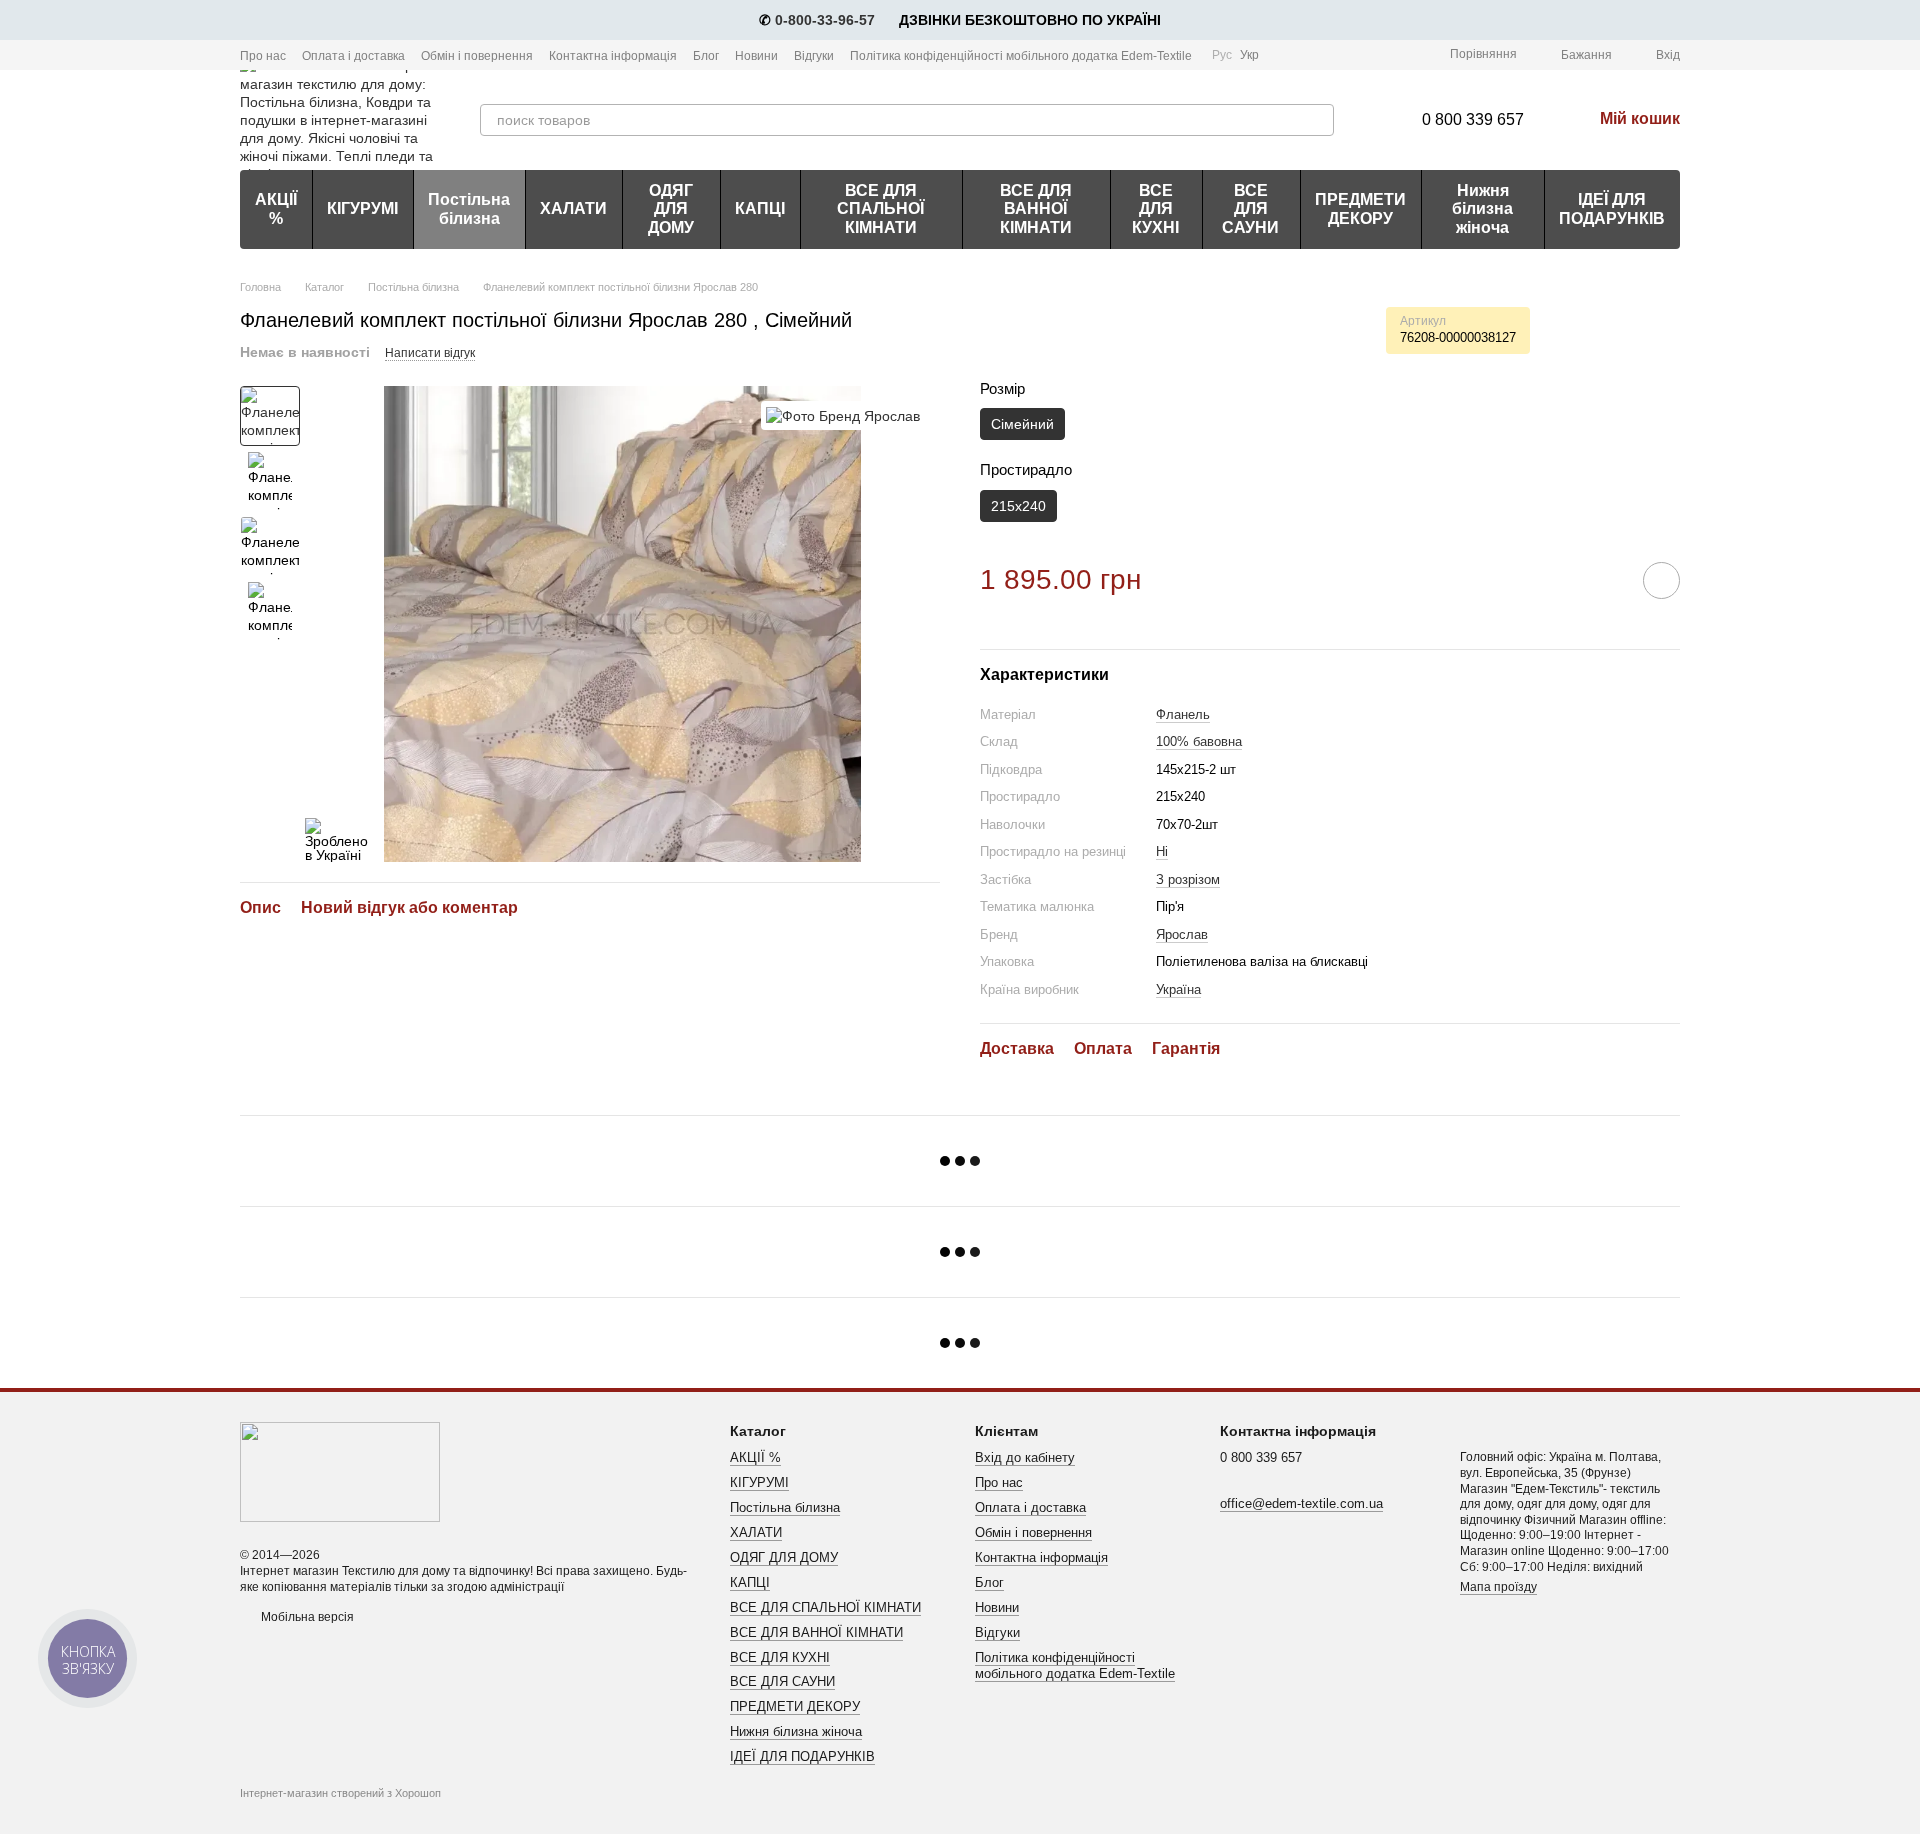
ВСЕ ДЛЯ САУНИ (1250, 209)
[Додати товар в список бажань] (1661, 580)
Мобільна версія (306, 1617)
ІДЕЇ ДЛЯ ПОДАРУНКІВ (1612, 208)
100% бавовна (1199, 741)
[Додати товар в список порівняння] (1605, 580)
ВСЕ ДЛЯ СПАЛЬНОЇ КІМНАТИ (880, 209)
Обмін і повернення (477, 56)
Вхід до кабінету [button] (1025, 1457)
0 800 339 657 (1473, 119)
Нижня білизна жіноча (1482, 209)
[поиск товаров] (1318, 120)
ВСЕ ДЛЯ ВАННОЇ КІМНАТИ (1036, 209)
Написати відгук (430, 353)
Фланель (1183, 714)
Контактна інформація (613, 56)
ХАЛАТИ (573, 208)
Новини (756, 56)
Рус (1222, 55)
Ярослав (1182, 934)
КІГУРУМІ (362, 208)
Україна (1178, 989)
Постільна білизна (469, 208)
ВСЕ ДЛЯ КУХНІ (1155, 209)
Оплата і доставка (353, 56)
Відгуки (814, 56)
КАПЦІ (760, 208)
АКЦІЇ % (276, 208)
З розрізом (1188, 879)
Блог (706, 56)
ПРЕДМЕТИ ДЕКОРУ (1360, 208)
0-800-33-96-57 (825, 20)
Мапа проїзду (1498, 1587)
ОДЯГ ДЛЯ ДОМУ (671, 209)
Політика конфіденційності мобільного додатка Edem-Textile (1021, 56)
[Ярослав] (843, 415)
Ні (1162, 851)
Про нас (263, 56)
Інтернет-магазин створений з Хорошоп (340, 1793)
